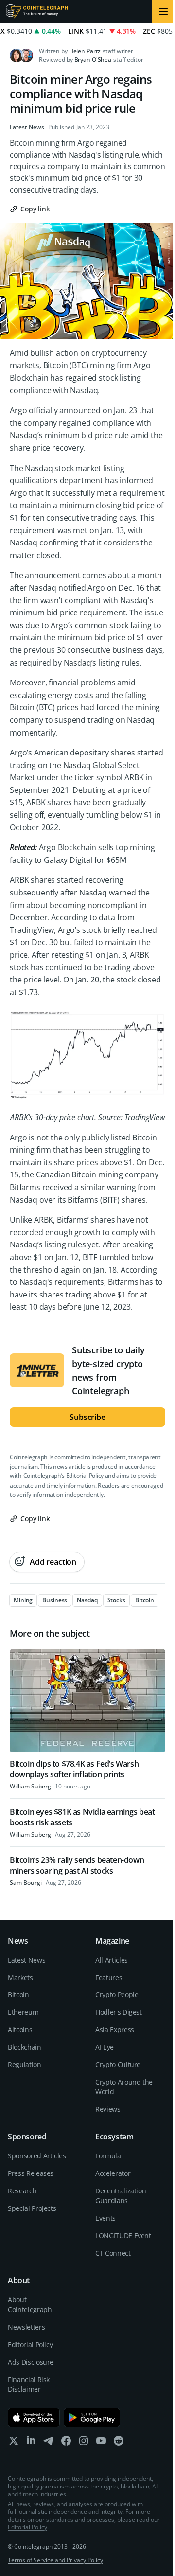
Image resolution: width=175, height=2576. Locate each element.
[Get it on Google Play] (92, 2418)
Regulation (25, 2064)
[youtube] (101, 2443)
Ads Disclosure (31, 2362)
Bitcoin (18, 1994)
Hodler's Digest (119, 2012)
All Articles (112, 1960)
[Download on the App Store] (34, 2418)
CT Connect (113, 2253)
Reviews (108, 2109)
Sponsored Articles (37, 2156)
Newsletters (26, 2327)
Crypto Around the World (124, 2087)
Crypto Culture (118, 2064)
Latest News (27, 127)
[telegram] (49, 2443)
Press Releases (31, 2173)
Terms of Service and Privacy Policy (55, 2560)
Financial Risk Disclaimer (29, 2384)
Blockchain (25, 2047)
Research (22, 2191)
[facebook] (66, 2443)
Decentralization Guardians (121, 2196)
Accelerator (113, 2173)
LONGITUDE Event (123, 2235)
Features (109, 1977)
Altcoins (20, 2029)
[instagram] (84, 2443)
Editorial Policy (85, 1476)
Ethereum (23, 2012)
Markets (20, 1977)
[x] (14, 2443)
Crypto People (117, 1994)
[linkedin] (31, 2443)
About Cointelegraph (30, 2304)
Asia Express (115, 2029)
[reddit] (119, 2443)
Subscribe (87, 1417)
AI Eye (105, 2047)
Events (105, 2218)
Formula (108, 2156)
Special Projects (32, 2208)
